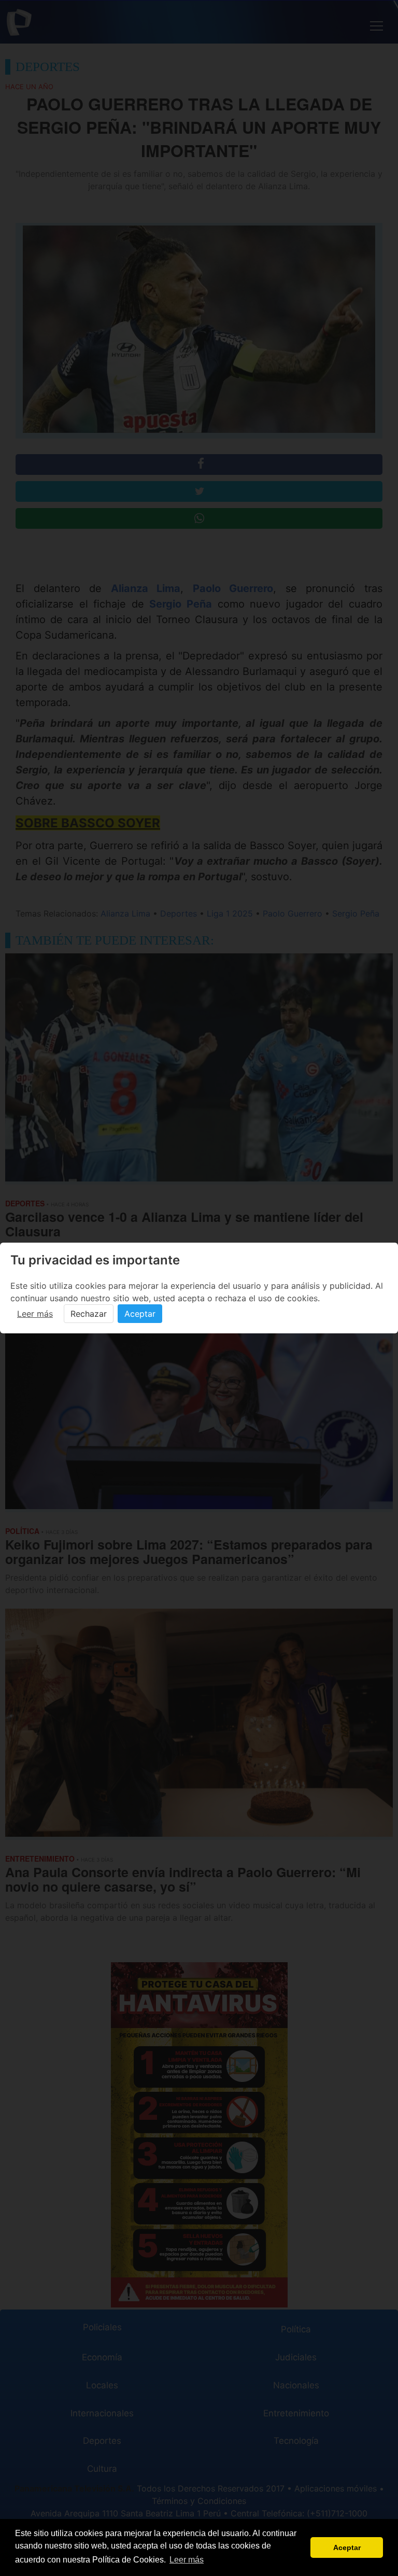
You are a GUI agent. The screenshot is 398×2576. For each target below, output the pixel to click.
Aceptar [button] (347, 2547)
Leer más (35, 1314)
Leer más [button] (187, 2560)
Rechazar (89, 1314)
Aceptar (140, 1314)
